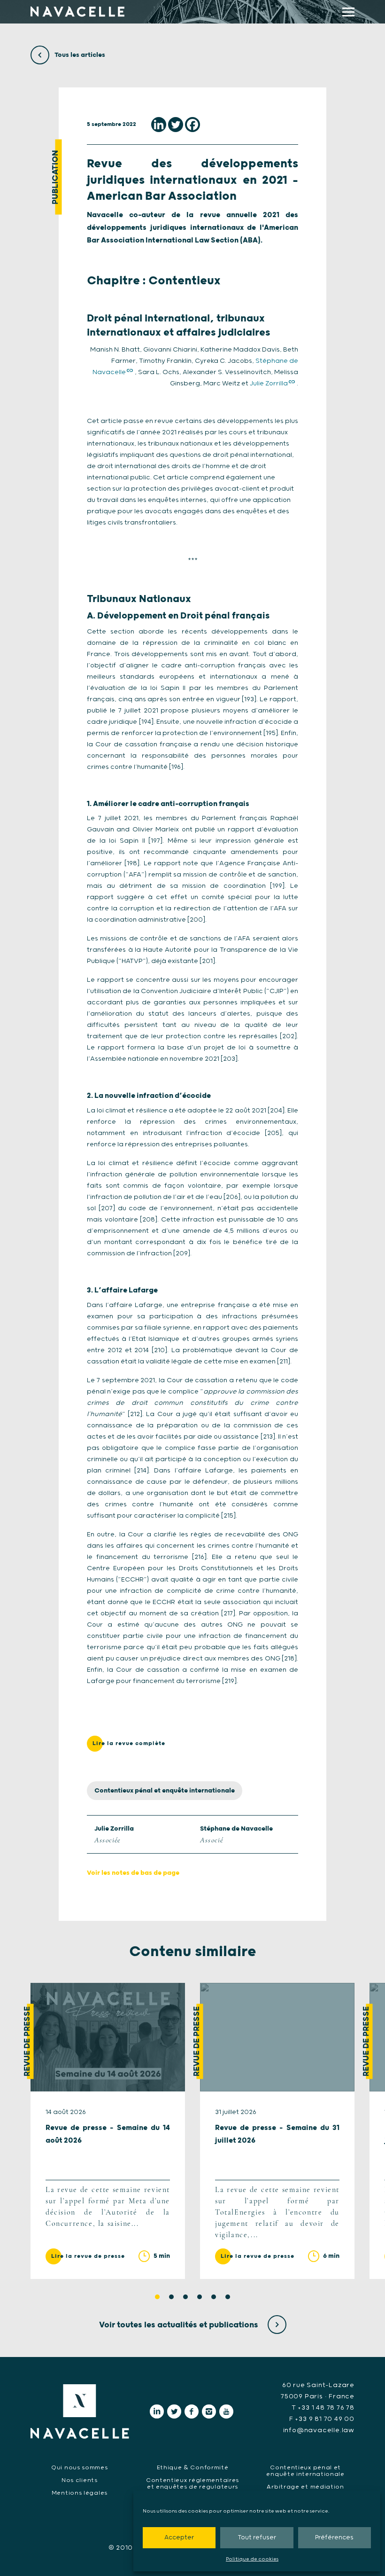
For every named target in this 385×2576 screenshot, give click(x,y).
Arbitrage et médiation (305, 2487)
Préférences (334, 2538)
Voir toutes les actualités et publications (180, 2325)
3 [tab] (185, 2297)
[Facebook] (192, 125)
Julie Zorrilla (269, 384)
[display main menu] (348, 12)
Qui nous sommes (80, 2468)
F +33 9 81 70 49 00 (322, 2419)
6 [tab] (228, 2297)
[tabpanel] (108, 2131)
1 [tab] (157, 2297)
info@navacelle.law (319, 2430)
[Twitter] (176, 125)
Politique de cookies (252, 2559)
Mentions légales (80, 2493)
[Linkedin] (159, 125)
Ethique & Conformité (193, 2468)
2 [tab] (171, 2297)
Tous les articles (79, 55)
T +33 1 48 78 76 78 (323, 2408)
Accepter (179, 2538)
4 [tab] (200, 2297)
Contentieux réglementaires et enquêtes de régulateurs (192, 2484)
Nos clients (80, 2480)
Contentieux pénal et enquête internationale (165, 1791)
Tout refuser (257, 2538)
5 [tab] (214, 2297)
